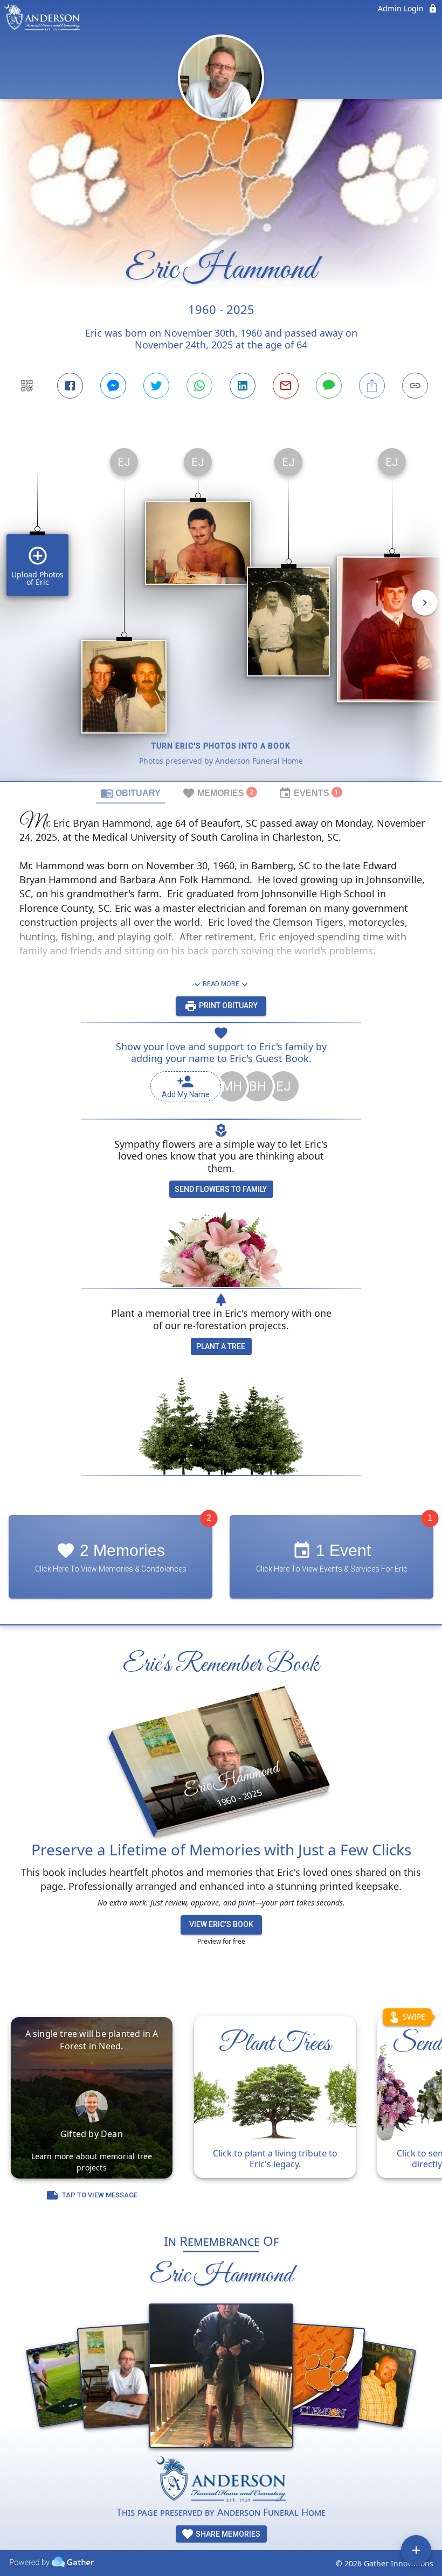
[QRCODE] (27, 386)
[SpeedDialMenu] (416, 2550)
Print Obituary (227, 1006)
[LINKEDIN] (243, 386)
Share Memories (227, 2534)
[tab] (130, 793)
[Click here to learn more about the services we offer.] (221, 2481)
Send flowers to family (221, 1189)
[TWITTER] (156, 386)
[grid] (221, 610)
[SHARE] (372, 386)
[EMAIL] (286, 386)
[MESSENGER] (113, 386)
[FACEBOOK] (70, 386)
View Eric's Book (221, 1924)
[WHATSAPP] (199, 386)
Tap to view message (100, 2195)
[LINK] (415, 386)
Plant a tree (221, 1346)
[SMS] (329, 386)
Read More (221, 984)
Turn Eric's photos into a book (221, 746)
